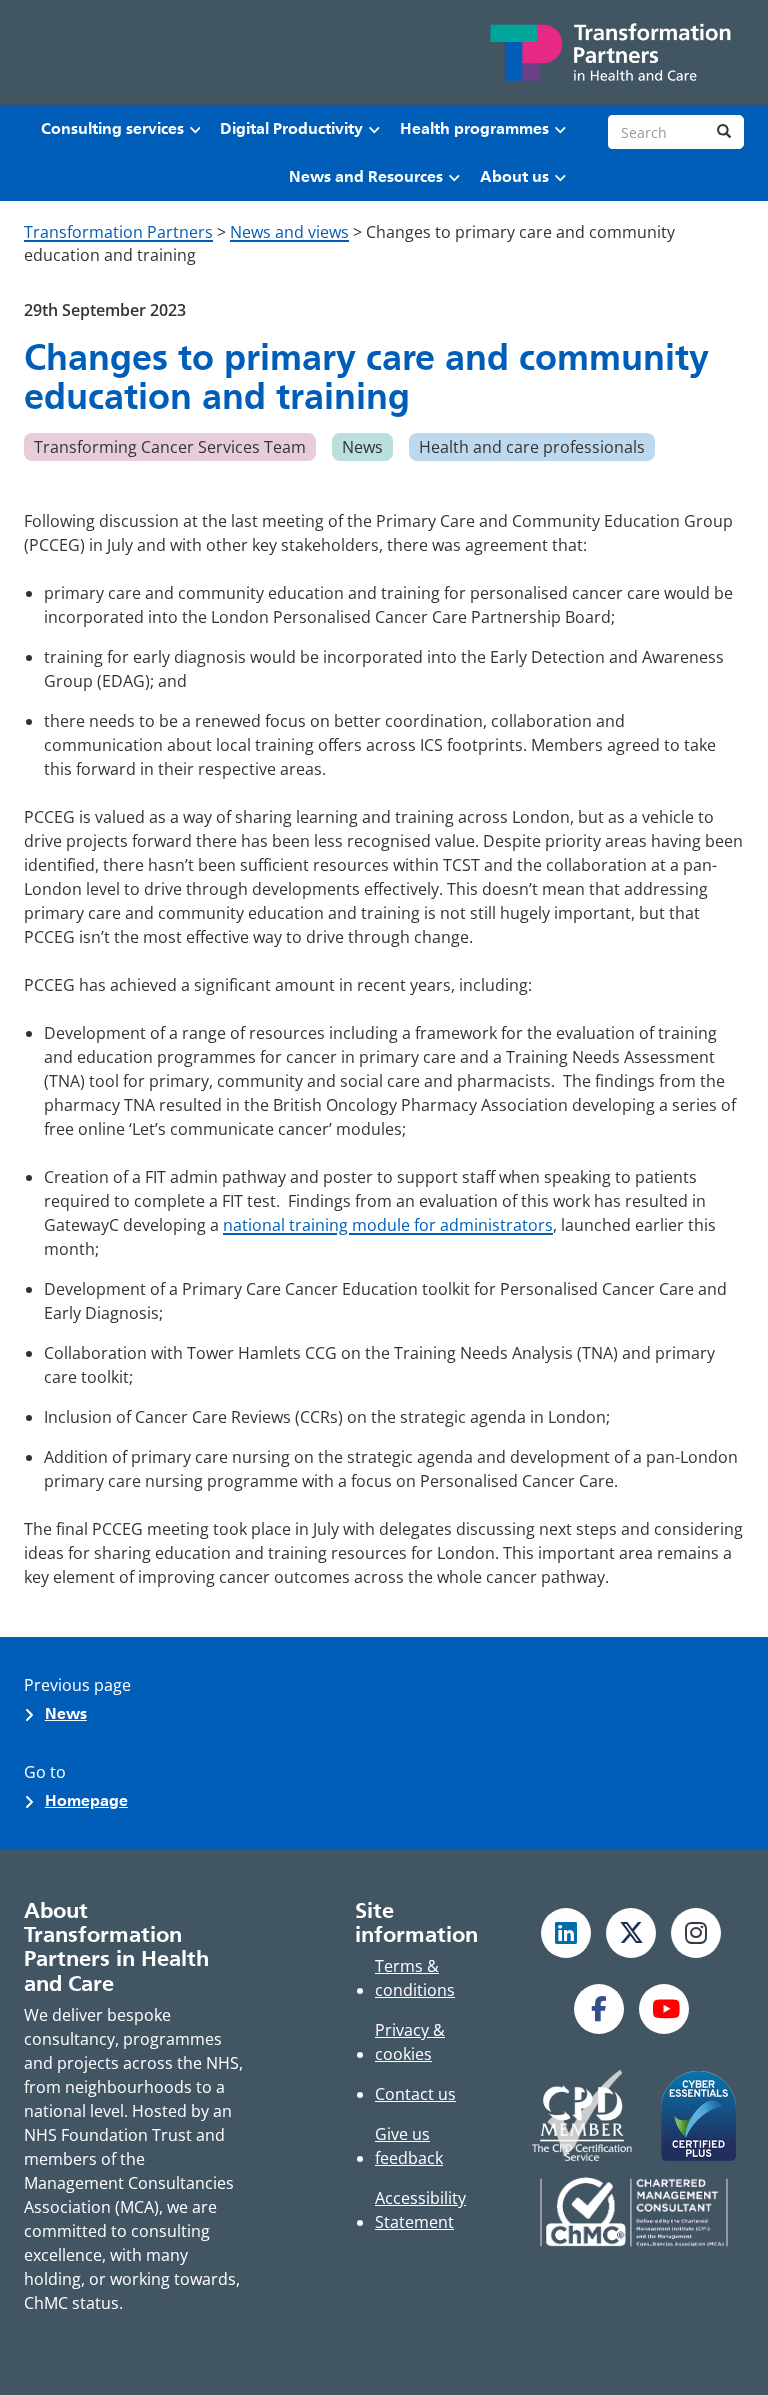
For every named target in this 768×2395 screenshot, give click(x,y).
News (362, 447)
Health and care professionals (532, 447)
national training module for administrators (388, 1225)
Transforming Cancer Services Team (170, 447)
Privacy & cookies (410, 2042)
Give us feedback (409, 2146)
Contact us (415, 2094)
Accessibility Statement (420, 2210)
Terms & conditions (415, 1978)
